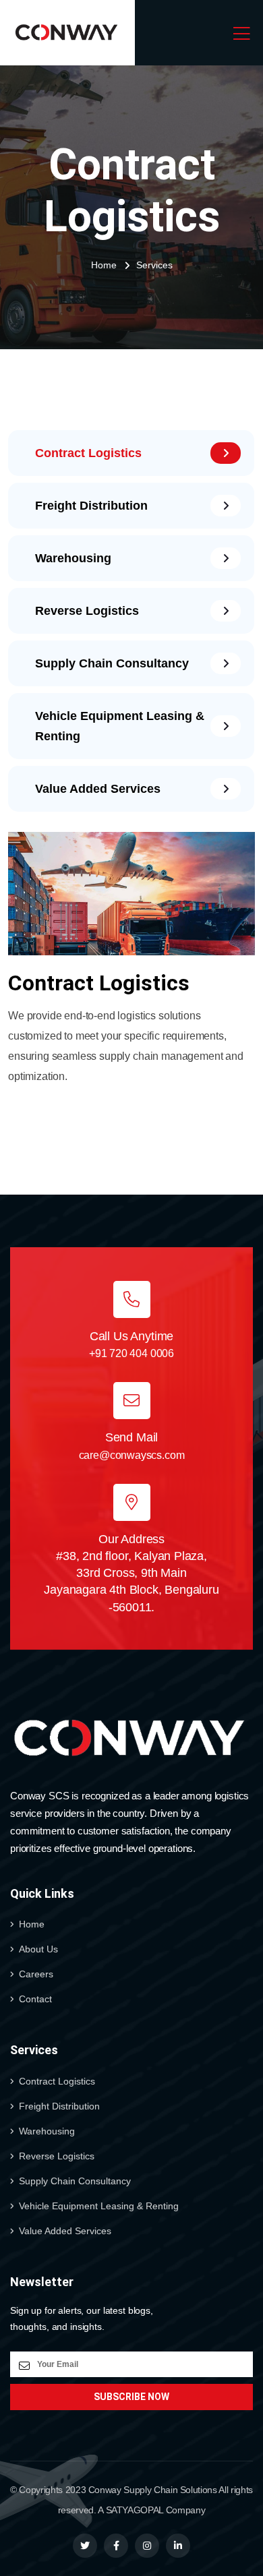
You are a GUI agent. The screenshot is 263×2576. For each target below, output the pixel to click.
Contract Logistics (57, 2081)
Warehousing (47, 2131)
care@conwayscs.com (132, 1455)
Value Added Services (65, 2231)
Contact (35, 1999)
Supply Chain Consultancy (75, 2181)
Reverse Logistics (57, 2156)
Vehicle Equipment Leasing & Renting (99, 2206)
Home (104, 265)
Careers (36, 1974)
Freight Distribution (59, 2106)
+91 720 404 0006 (131, 1353)
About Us (38, 1949)
